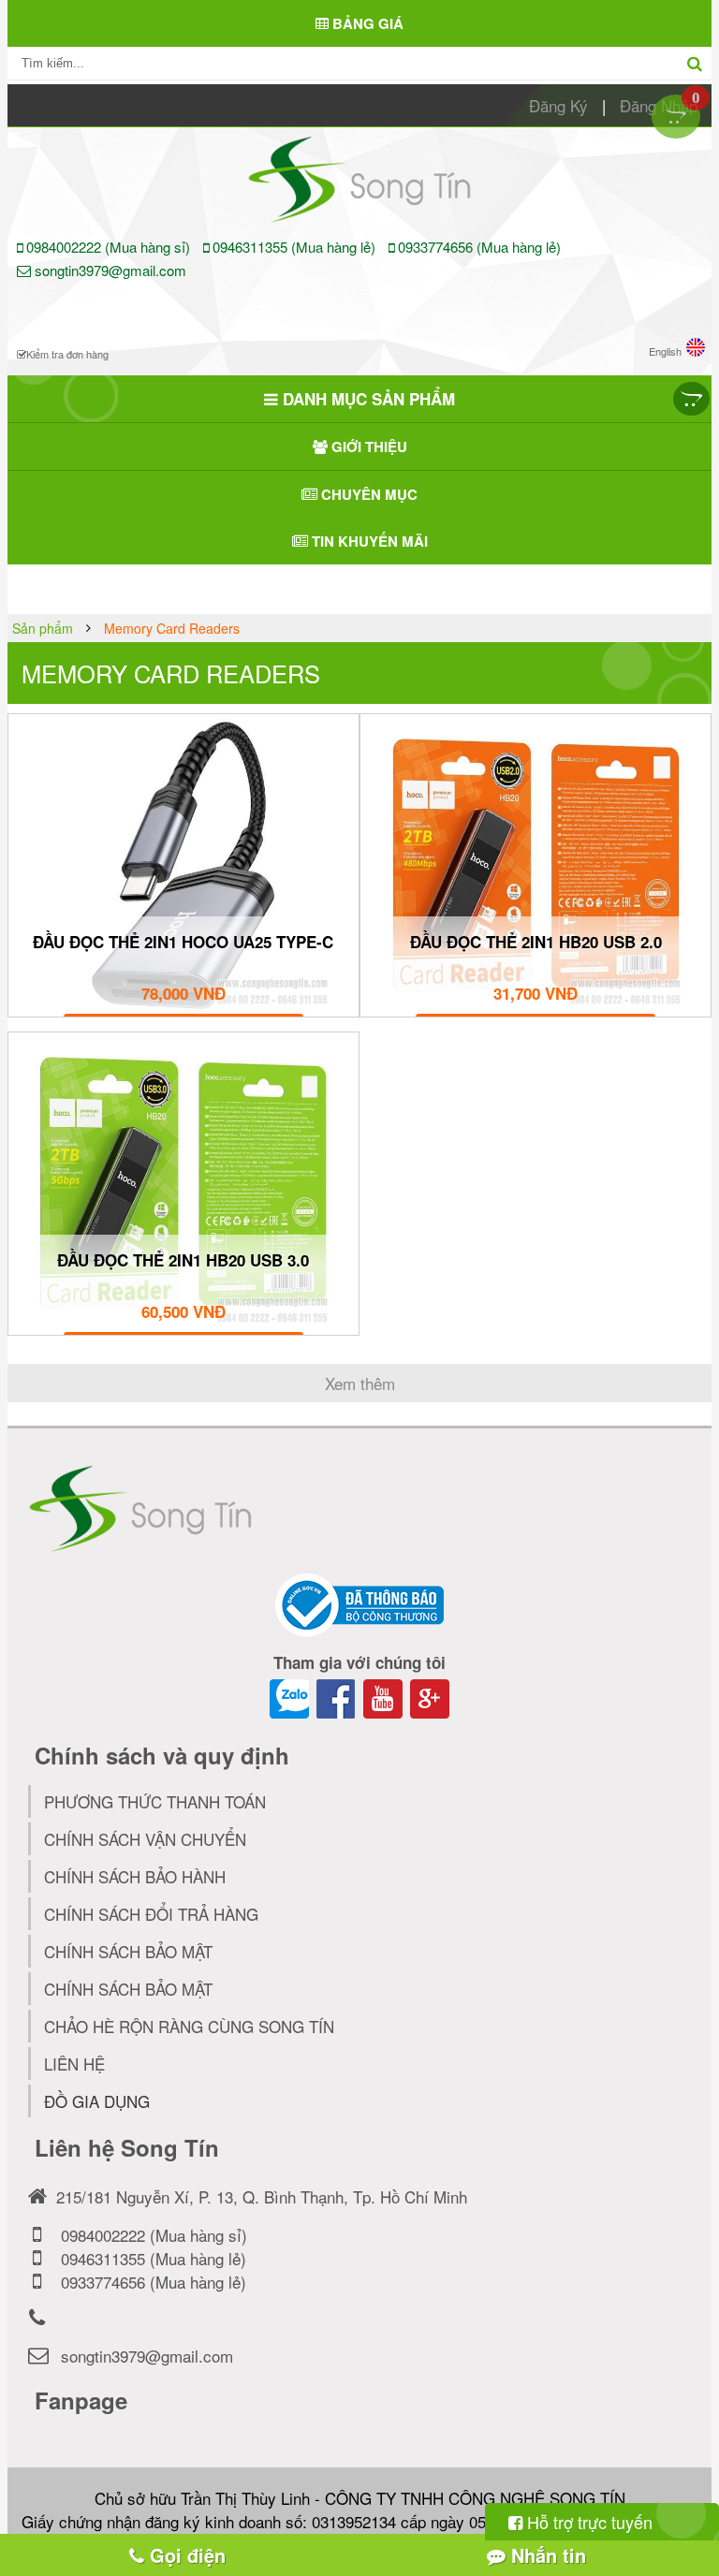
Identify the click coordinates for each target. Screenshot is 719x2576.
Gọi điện (185, 2555)
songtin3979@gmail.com (109, 270)
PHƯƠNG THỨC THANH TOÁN (155, 1801)
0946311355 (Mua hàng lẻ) (294, 247)
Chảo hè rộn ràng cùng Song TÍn (189, 2026)
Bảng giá (366, 23)
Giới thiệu (367, 446)
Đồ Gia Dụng (97, 2101)
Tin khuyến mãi (368, 541)
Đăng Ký (558, 105)
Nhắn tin (546, 2555)
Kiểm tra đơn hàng (67, 354)
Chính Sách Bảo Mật (128, 1989)
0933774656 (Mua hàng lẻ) (477, 247)
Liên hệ (74, 2064)
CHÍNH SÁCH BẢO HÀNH (135, 1876)
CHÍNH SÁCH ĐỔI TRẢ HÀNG (151, 1914)
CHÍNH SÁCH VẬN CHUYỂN (145, 1839)
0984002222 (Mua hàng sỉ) (108, 247)
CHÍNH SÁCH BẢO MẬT (128, 1951)
